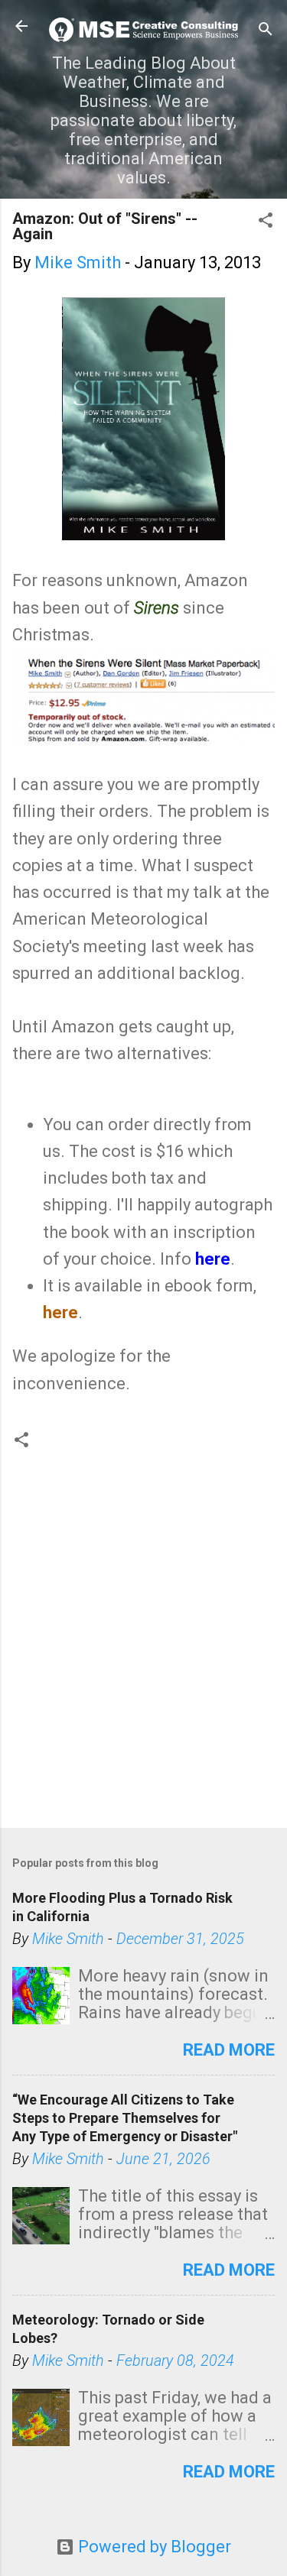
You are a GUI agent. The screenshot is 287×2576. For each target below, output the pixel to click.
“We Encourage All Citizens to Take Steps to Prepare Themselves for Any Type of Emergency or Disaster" (125, 2118)
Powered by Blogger (153, 2547)
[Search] (266, 31)
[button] (266, 222)
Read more (229, 2050)
